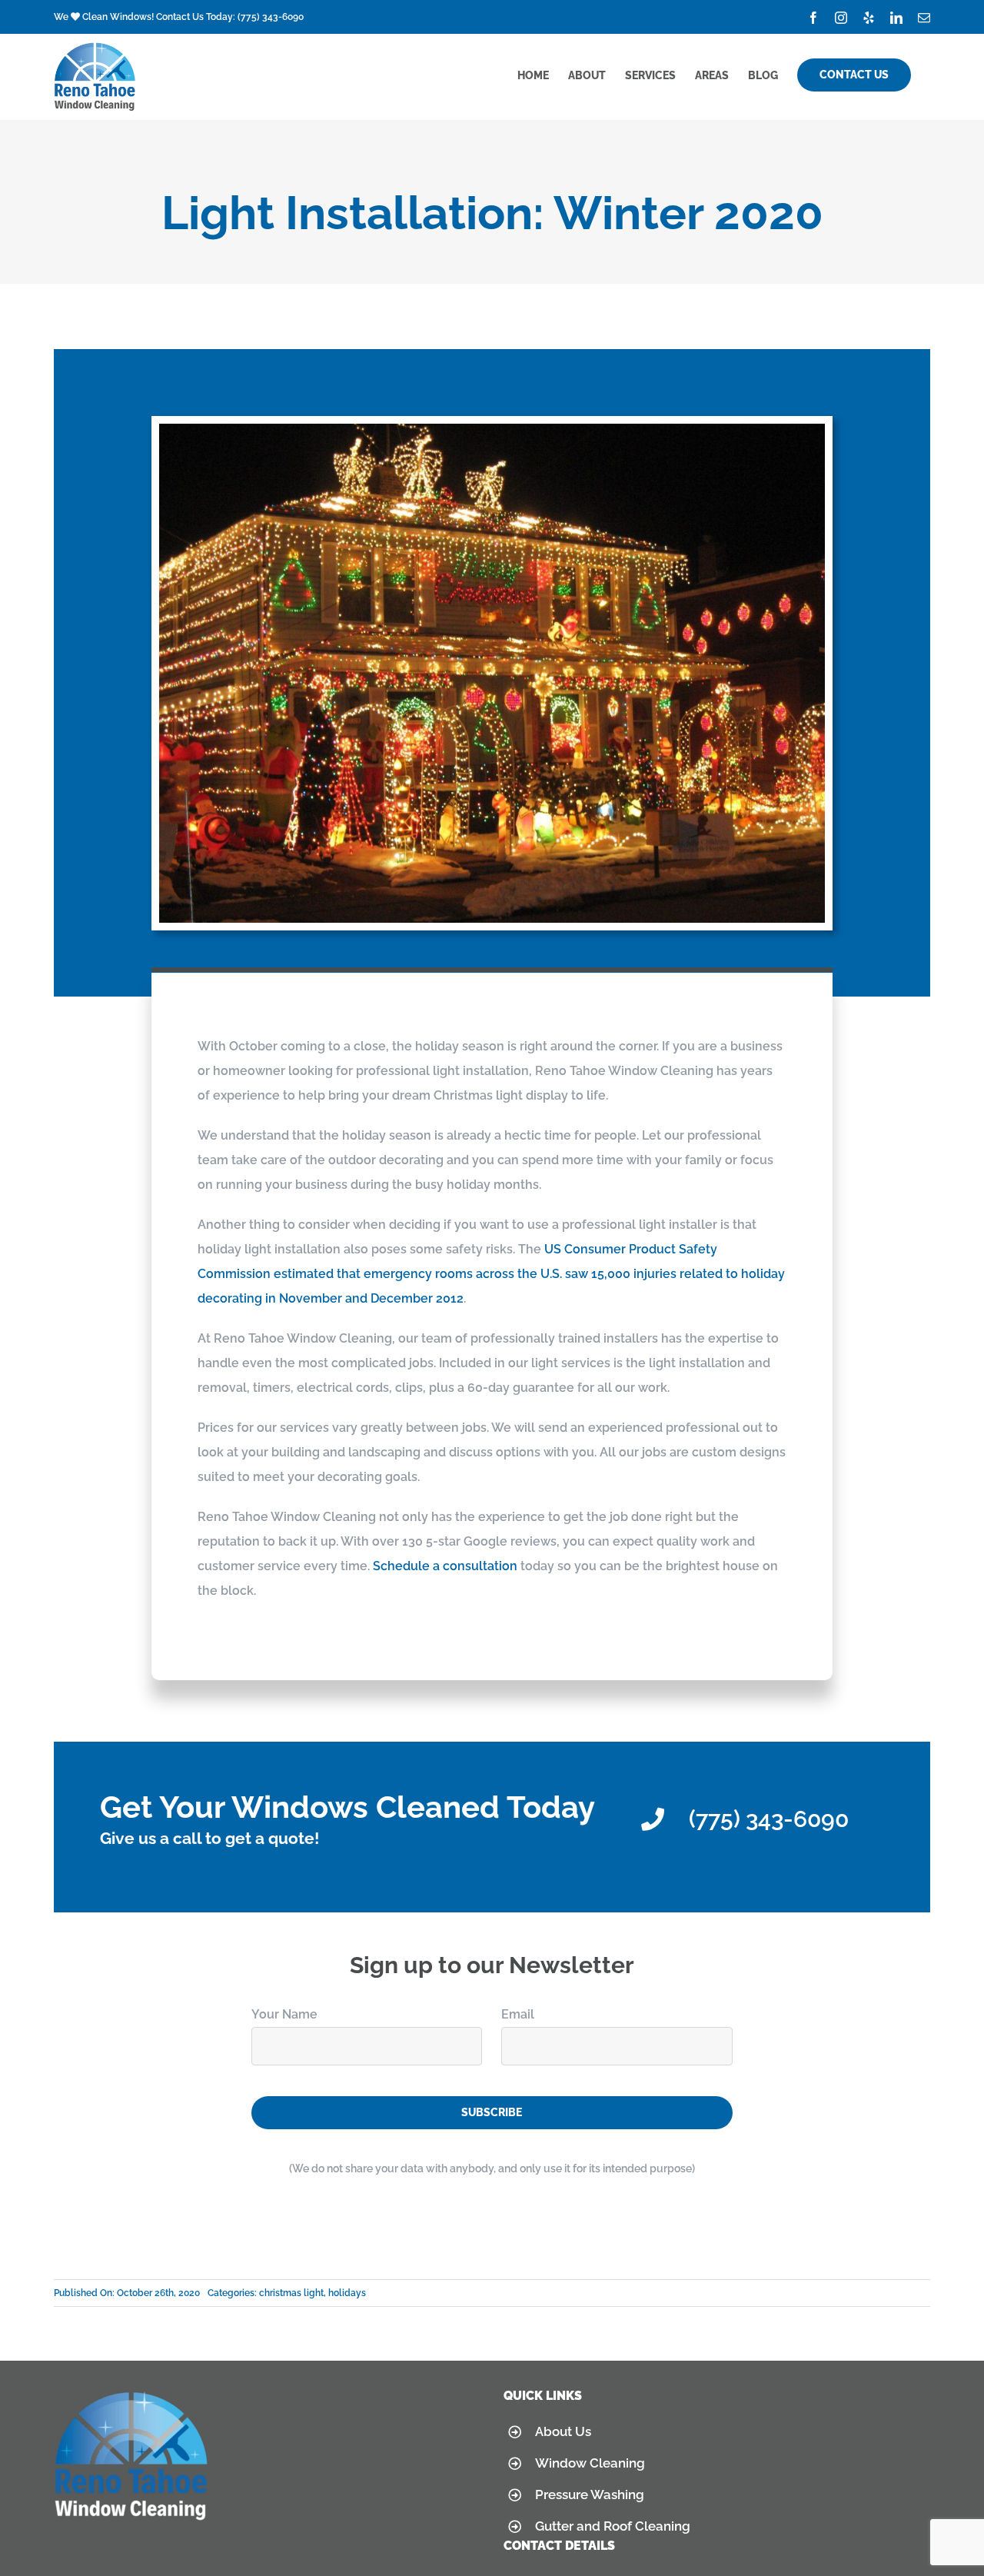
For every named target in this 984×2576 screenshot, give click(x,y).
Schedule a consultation (445, 1566)
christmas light (291, 2293)
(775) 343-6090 (271, 17)
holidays (347, 2293)
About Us (563, 2431)
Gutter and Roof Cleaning (613, 2526)
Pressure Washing (590, 2494)
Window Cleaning (590, 2463)
